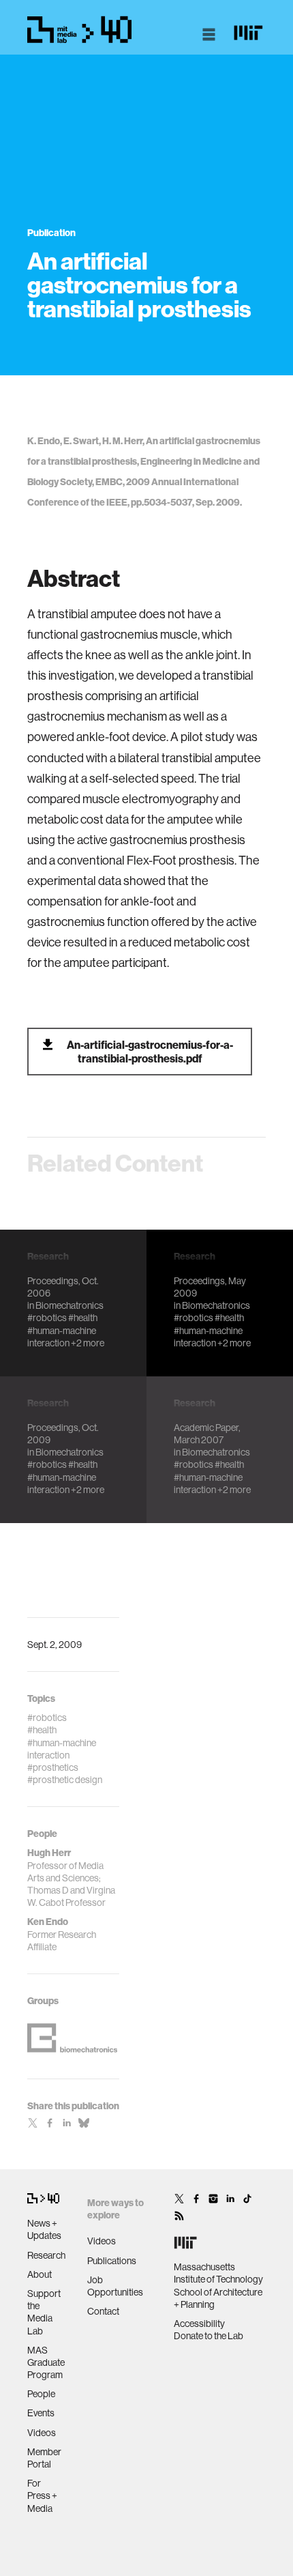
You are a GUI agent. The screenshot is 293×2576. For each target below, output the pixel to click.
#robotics (47, 1318)
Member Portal (44, 2458)
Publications (112, 2261)
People (41, 2394)
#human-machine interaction (62, 1337)
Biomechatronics (70, 1305)
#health (83, 1318)
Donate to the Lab (209, 2336)
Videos (42, 2433)
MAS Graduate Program (46, 2362)
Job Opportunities (115, 2286)
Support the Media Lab (44, 2312)
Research (46, 2255)
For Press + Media (42, 2495)
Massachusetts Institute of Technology (218, 2273)
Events (41, 2413)
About (40, 2274)
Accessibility (199, 2324)
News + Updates (44, 2229)
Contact (103, 2311)
